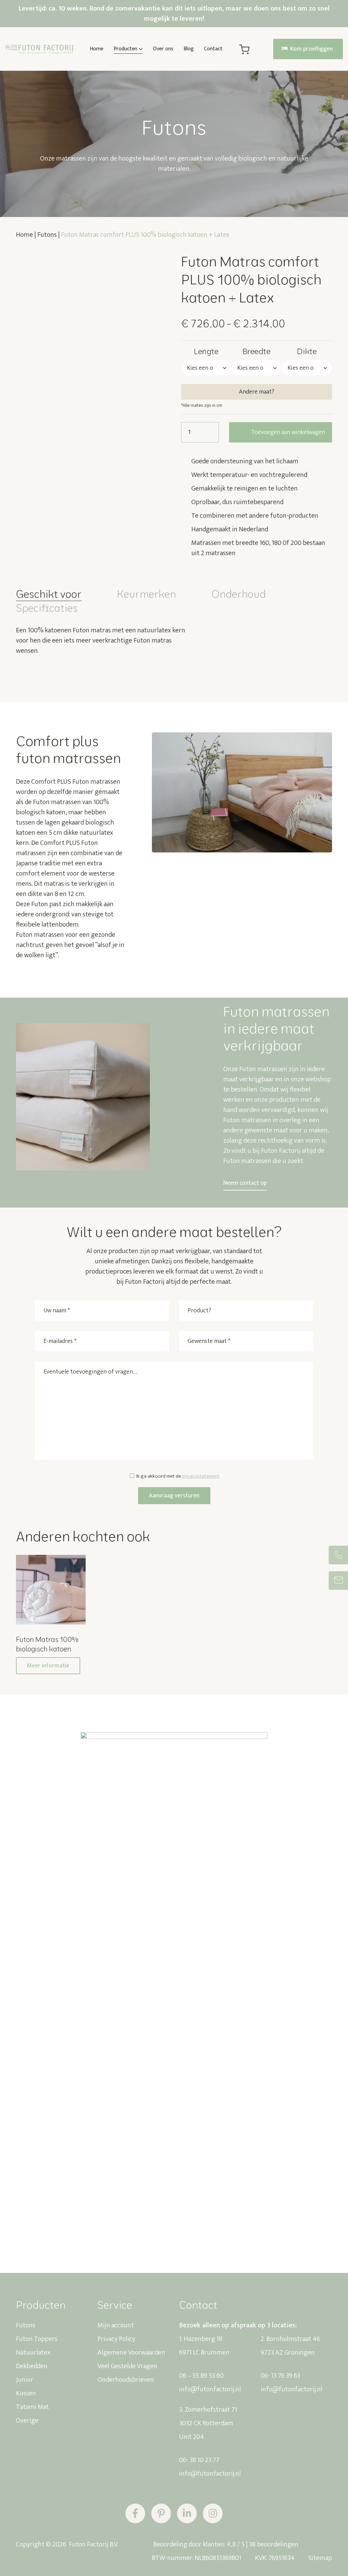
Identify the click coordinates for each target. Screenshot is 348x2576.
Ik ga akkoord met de (178, 1476)
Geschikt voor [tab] (49, 594)
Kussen (26, 2393)
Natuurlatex (33, 2353)
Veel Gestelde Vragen (127, 2366)
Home (24, 235)
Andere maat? (257, 392)
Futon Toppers (37, 2339)
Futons (47, 235)
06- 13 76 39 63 (280, 2376)
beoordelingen (274, 2544)
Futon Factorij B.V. (93, 2544)
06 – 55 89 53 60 (201, 2376)
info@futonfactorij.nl (210, 2389)
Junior (25, 2380)
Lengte (206, 351)
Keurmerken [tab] (146, 594)
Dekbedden (32, 2366)
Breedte (256, 351)
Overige (27, 2421)
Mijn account (116, 2325)
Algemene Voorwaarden (131, 2353)
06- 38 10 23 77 (199, 2460)
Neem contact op (245, 1183)
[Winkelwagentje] (244, 49)
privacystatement (201, 1476)
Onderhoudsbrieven (126, 2380)
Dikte (307, 351)
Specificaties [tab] (47, 608)
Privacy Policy (116, 2339)
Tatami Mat (32, 2407)
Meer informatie (48, 1666)
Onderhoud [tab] (239, 594)
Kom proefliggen (311, 49)
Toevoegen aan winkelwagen (288, 432)
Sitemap (320, 2558)
